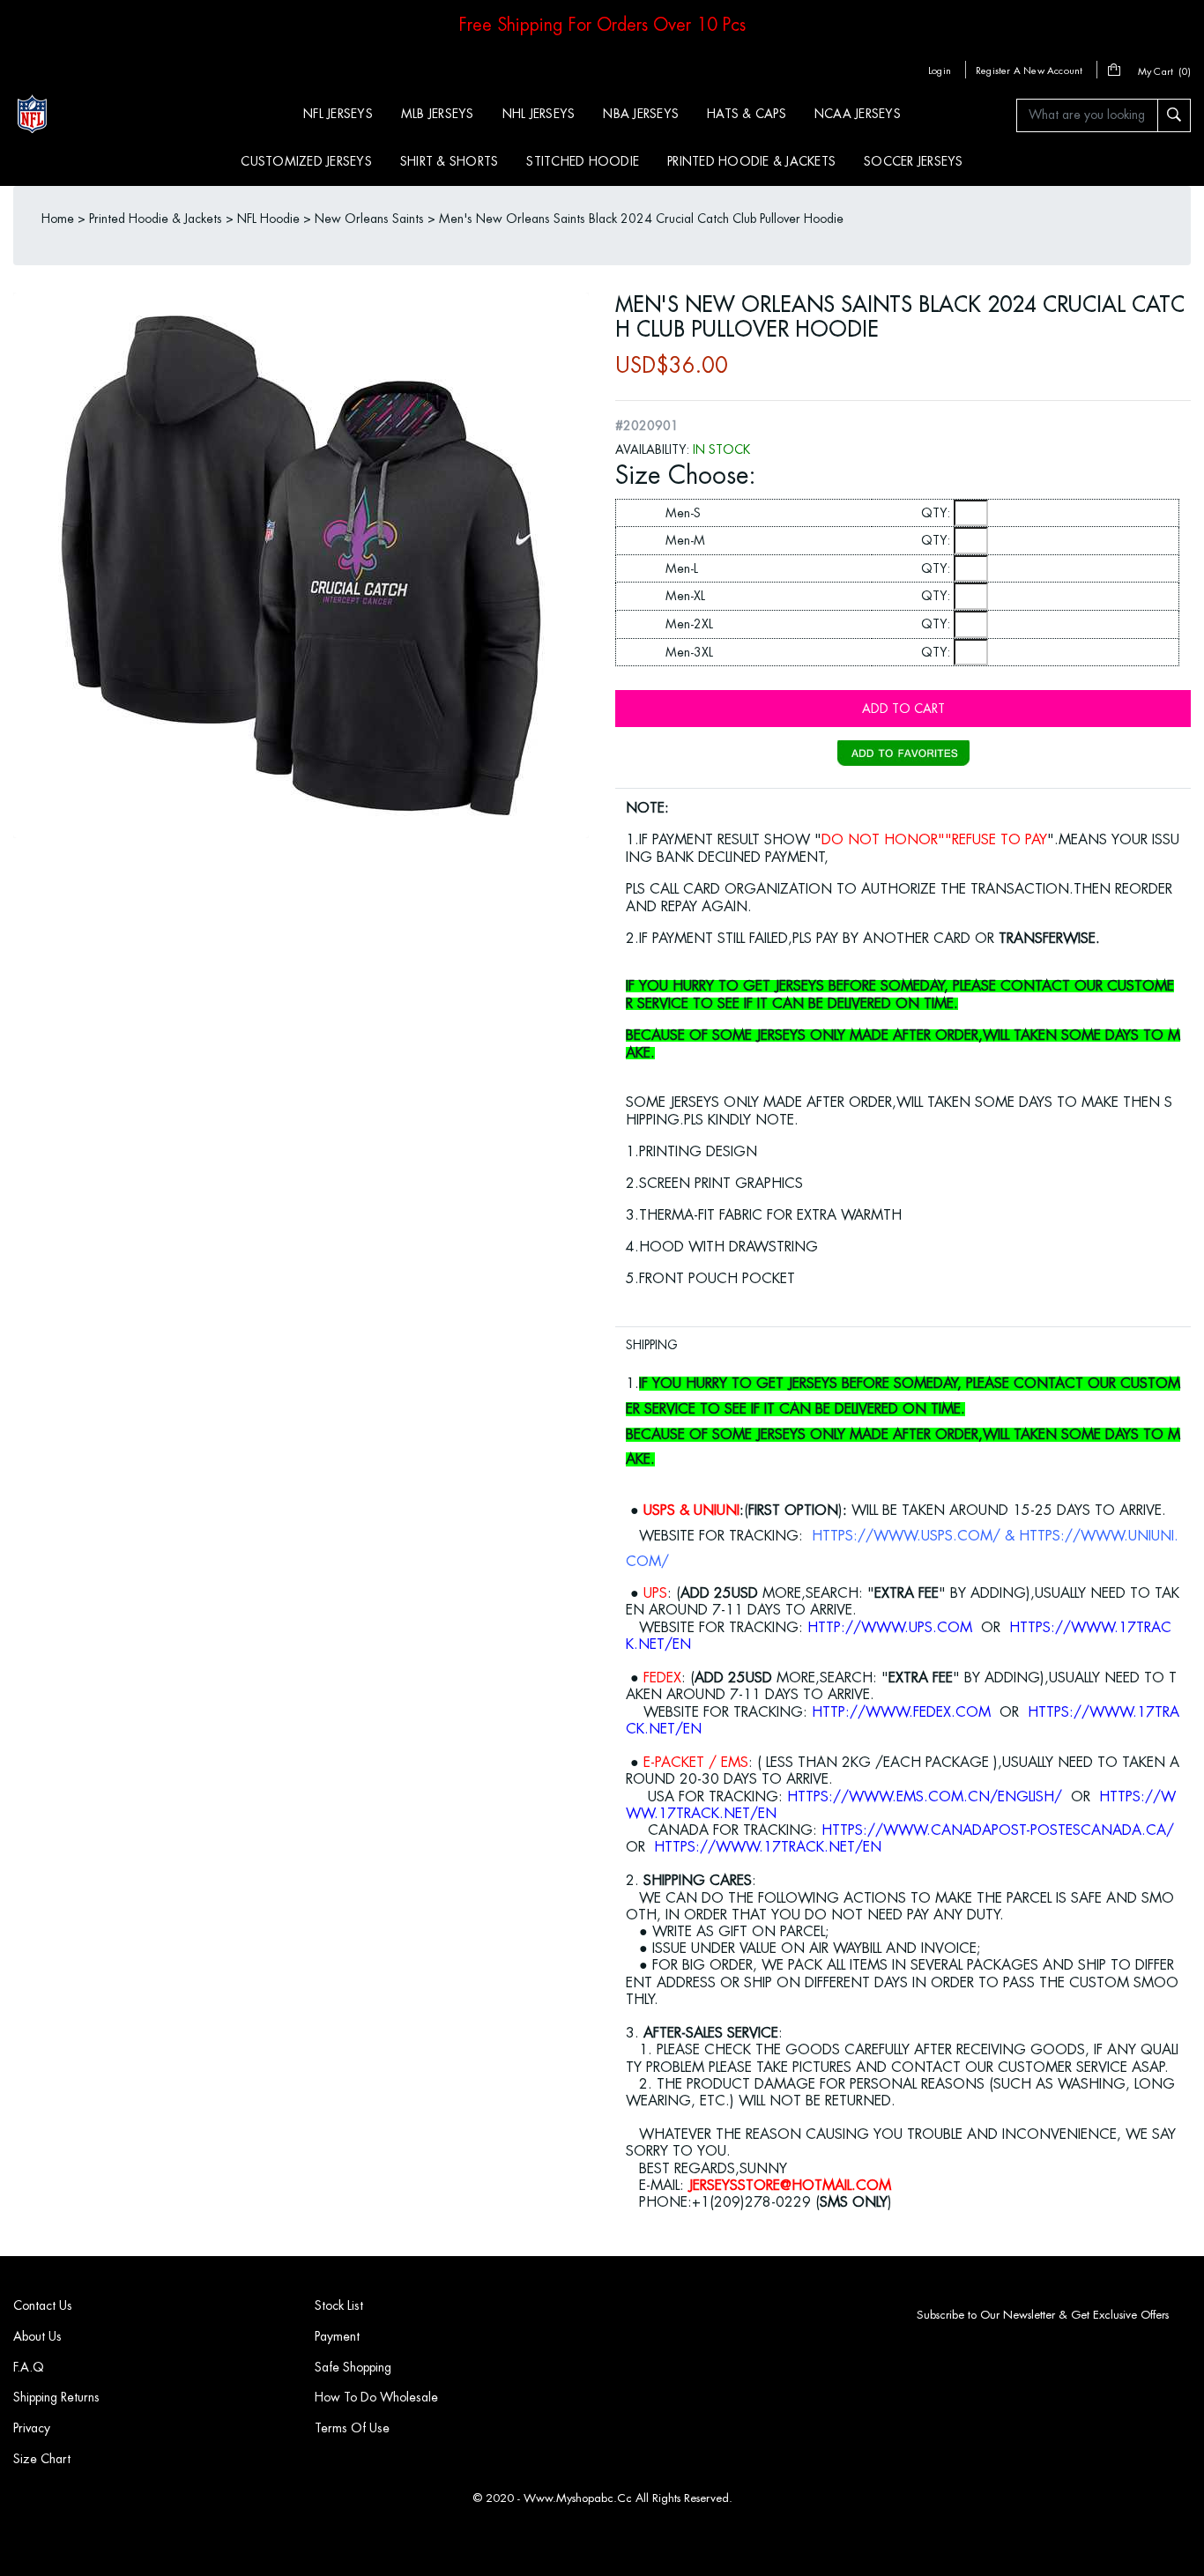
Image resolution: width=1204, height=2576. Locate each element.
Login (940, 71)
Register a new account (1029, 71)
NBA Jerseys (641, 114)
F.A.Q (29, 2367)
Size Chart (42, 2459)
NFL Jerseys (338, 114)
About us (37, 2336)
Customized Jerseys (306, 161)
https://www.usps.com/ (906, 1536)
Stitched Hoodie (583, 161)
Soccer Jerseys (914, 161)
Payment (337, 2336)
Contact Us (43, 2305)
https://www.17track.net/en (768, 1847)
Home (58, 219)
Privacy (32, 2428)
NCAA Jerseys (858, 114)
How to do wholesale (376, 2397)
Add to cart (903, 709)
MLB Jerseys (438, 114)
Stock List (339, 2305)
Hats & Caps (747, 114)
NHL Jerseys (539, 114)
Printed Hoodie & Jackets (751, 161)
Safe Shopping (353, 2367)
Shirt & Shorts (450, 161)
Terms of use (352, 2428)
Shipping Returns (56, 2397)
